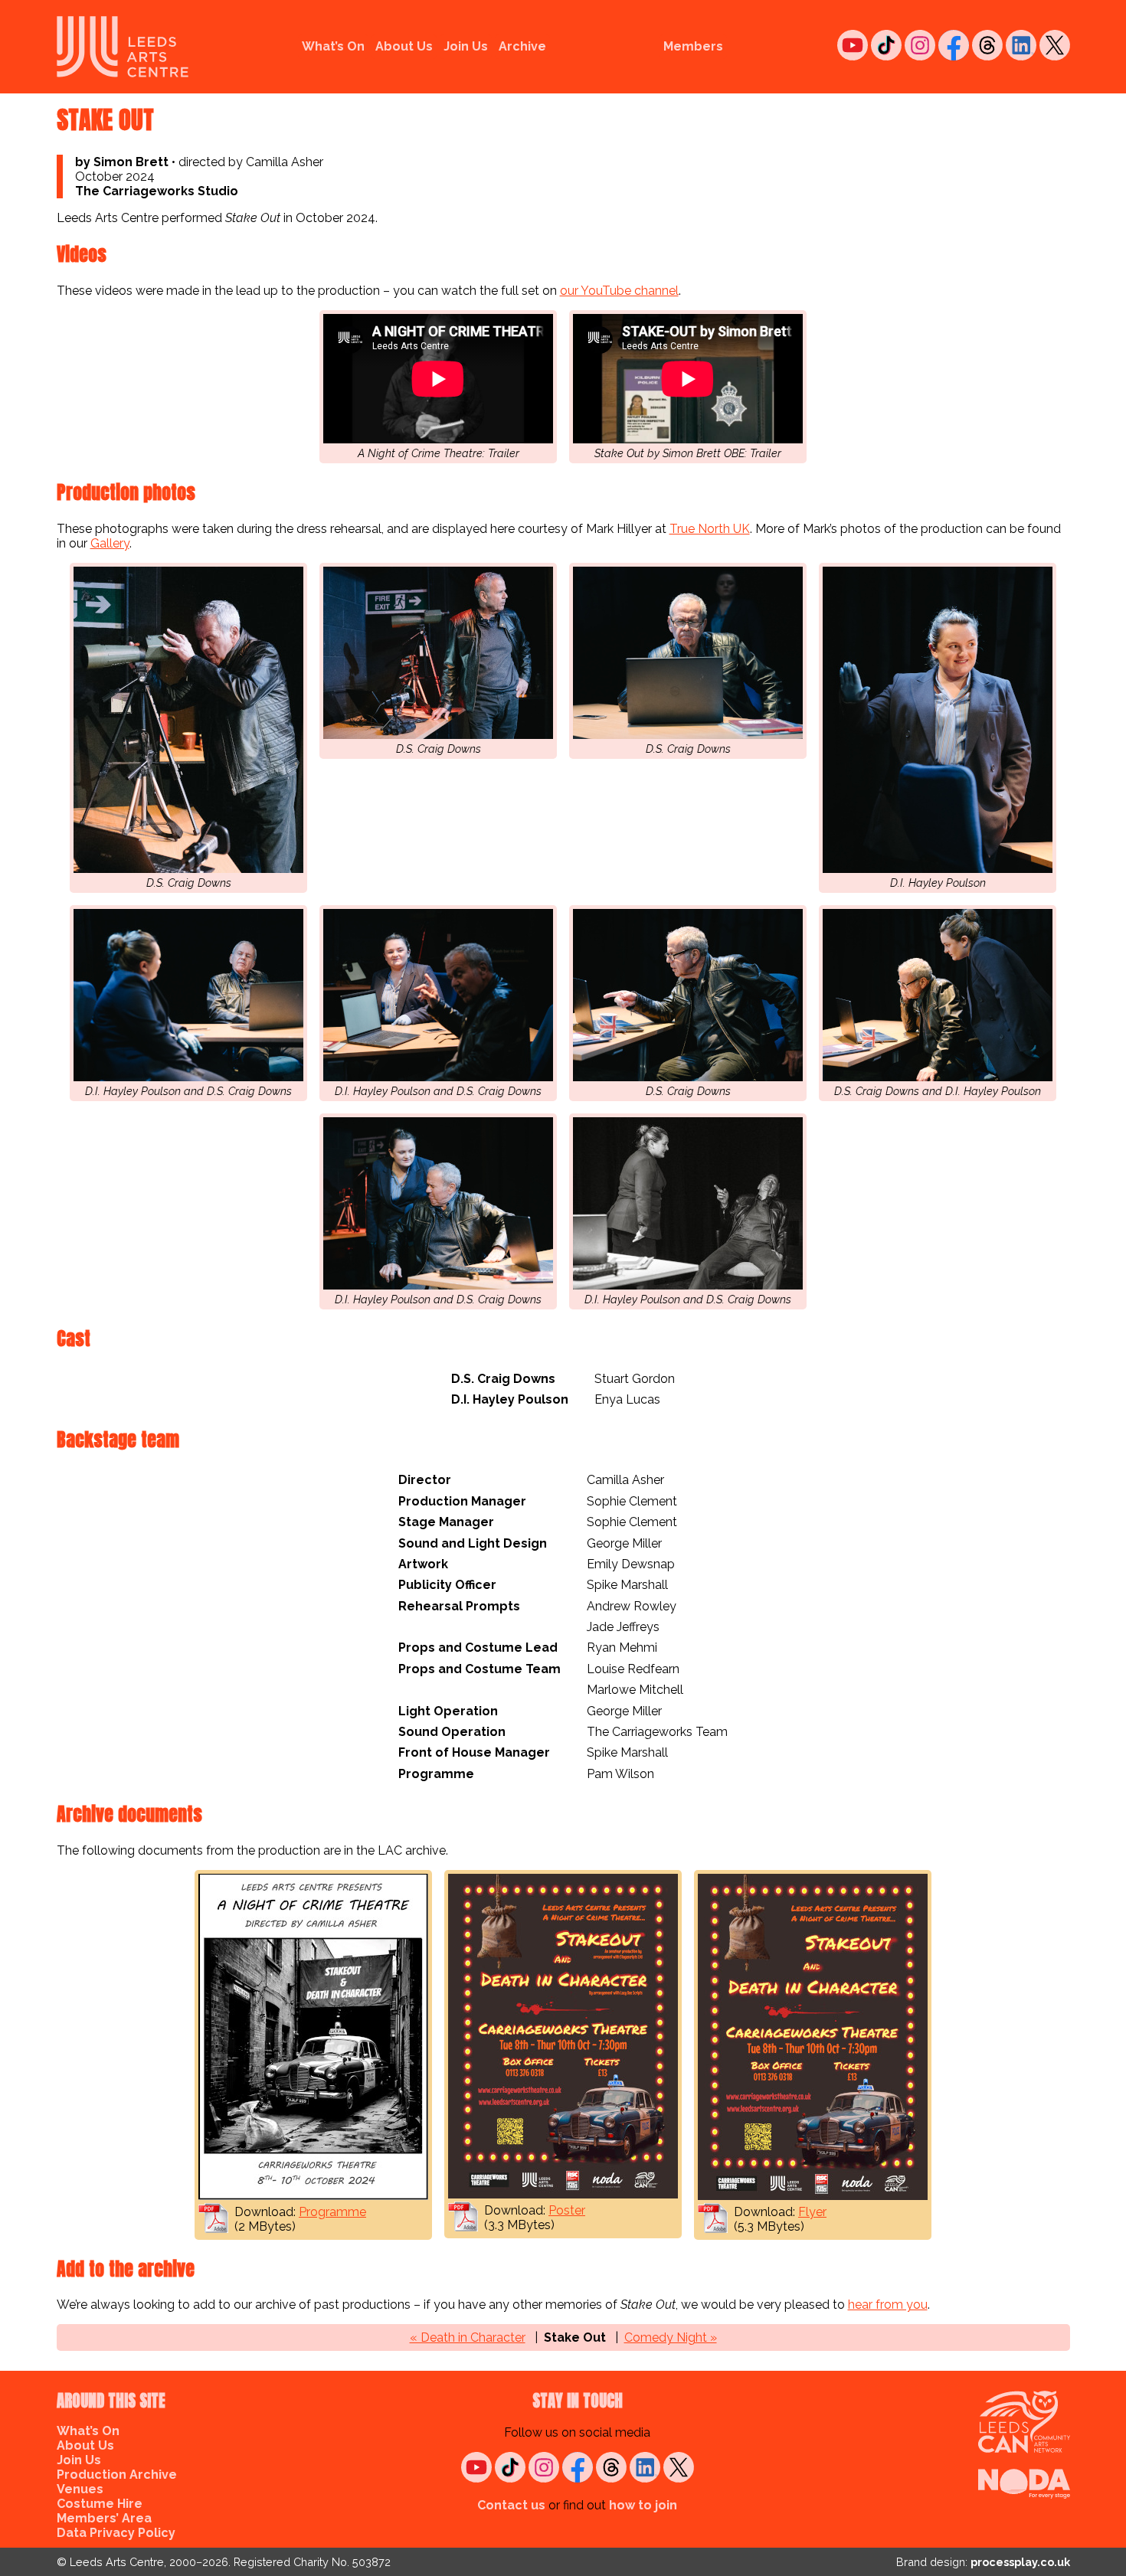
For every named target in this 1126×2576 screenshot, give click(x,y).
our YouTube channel (619, 291)
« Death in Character (468, 2337)
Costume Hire (100, 2504)
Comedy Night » (671, 2337)
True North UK (710, 529)
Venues (80, 2489)
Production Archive (117, 2475)
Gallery (110, 543)
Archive (522, 46)
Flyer (812, 2212)
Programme (332, 2212)
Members (693, 46)
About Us (404, 46)
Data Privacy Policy (116, 2533)
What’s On (333, 46)
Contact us (511, 2505)
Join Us (466, 46)
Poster (567, 2210)
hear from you (888, 2305)
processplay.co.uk (1020, 2562)
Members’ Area (104, 2518)
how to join (643, 2505)
